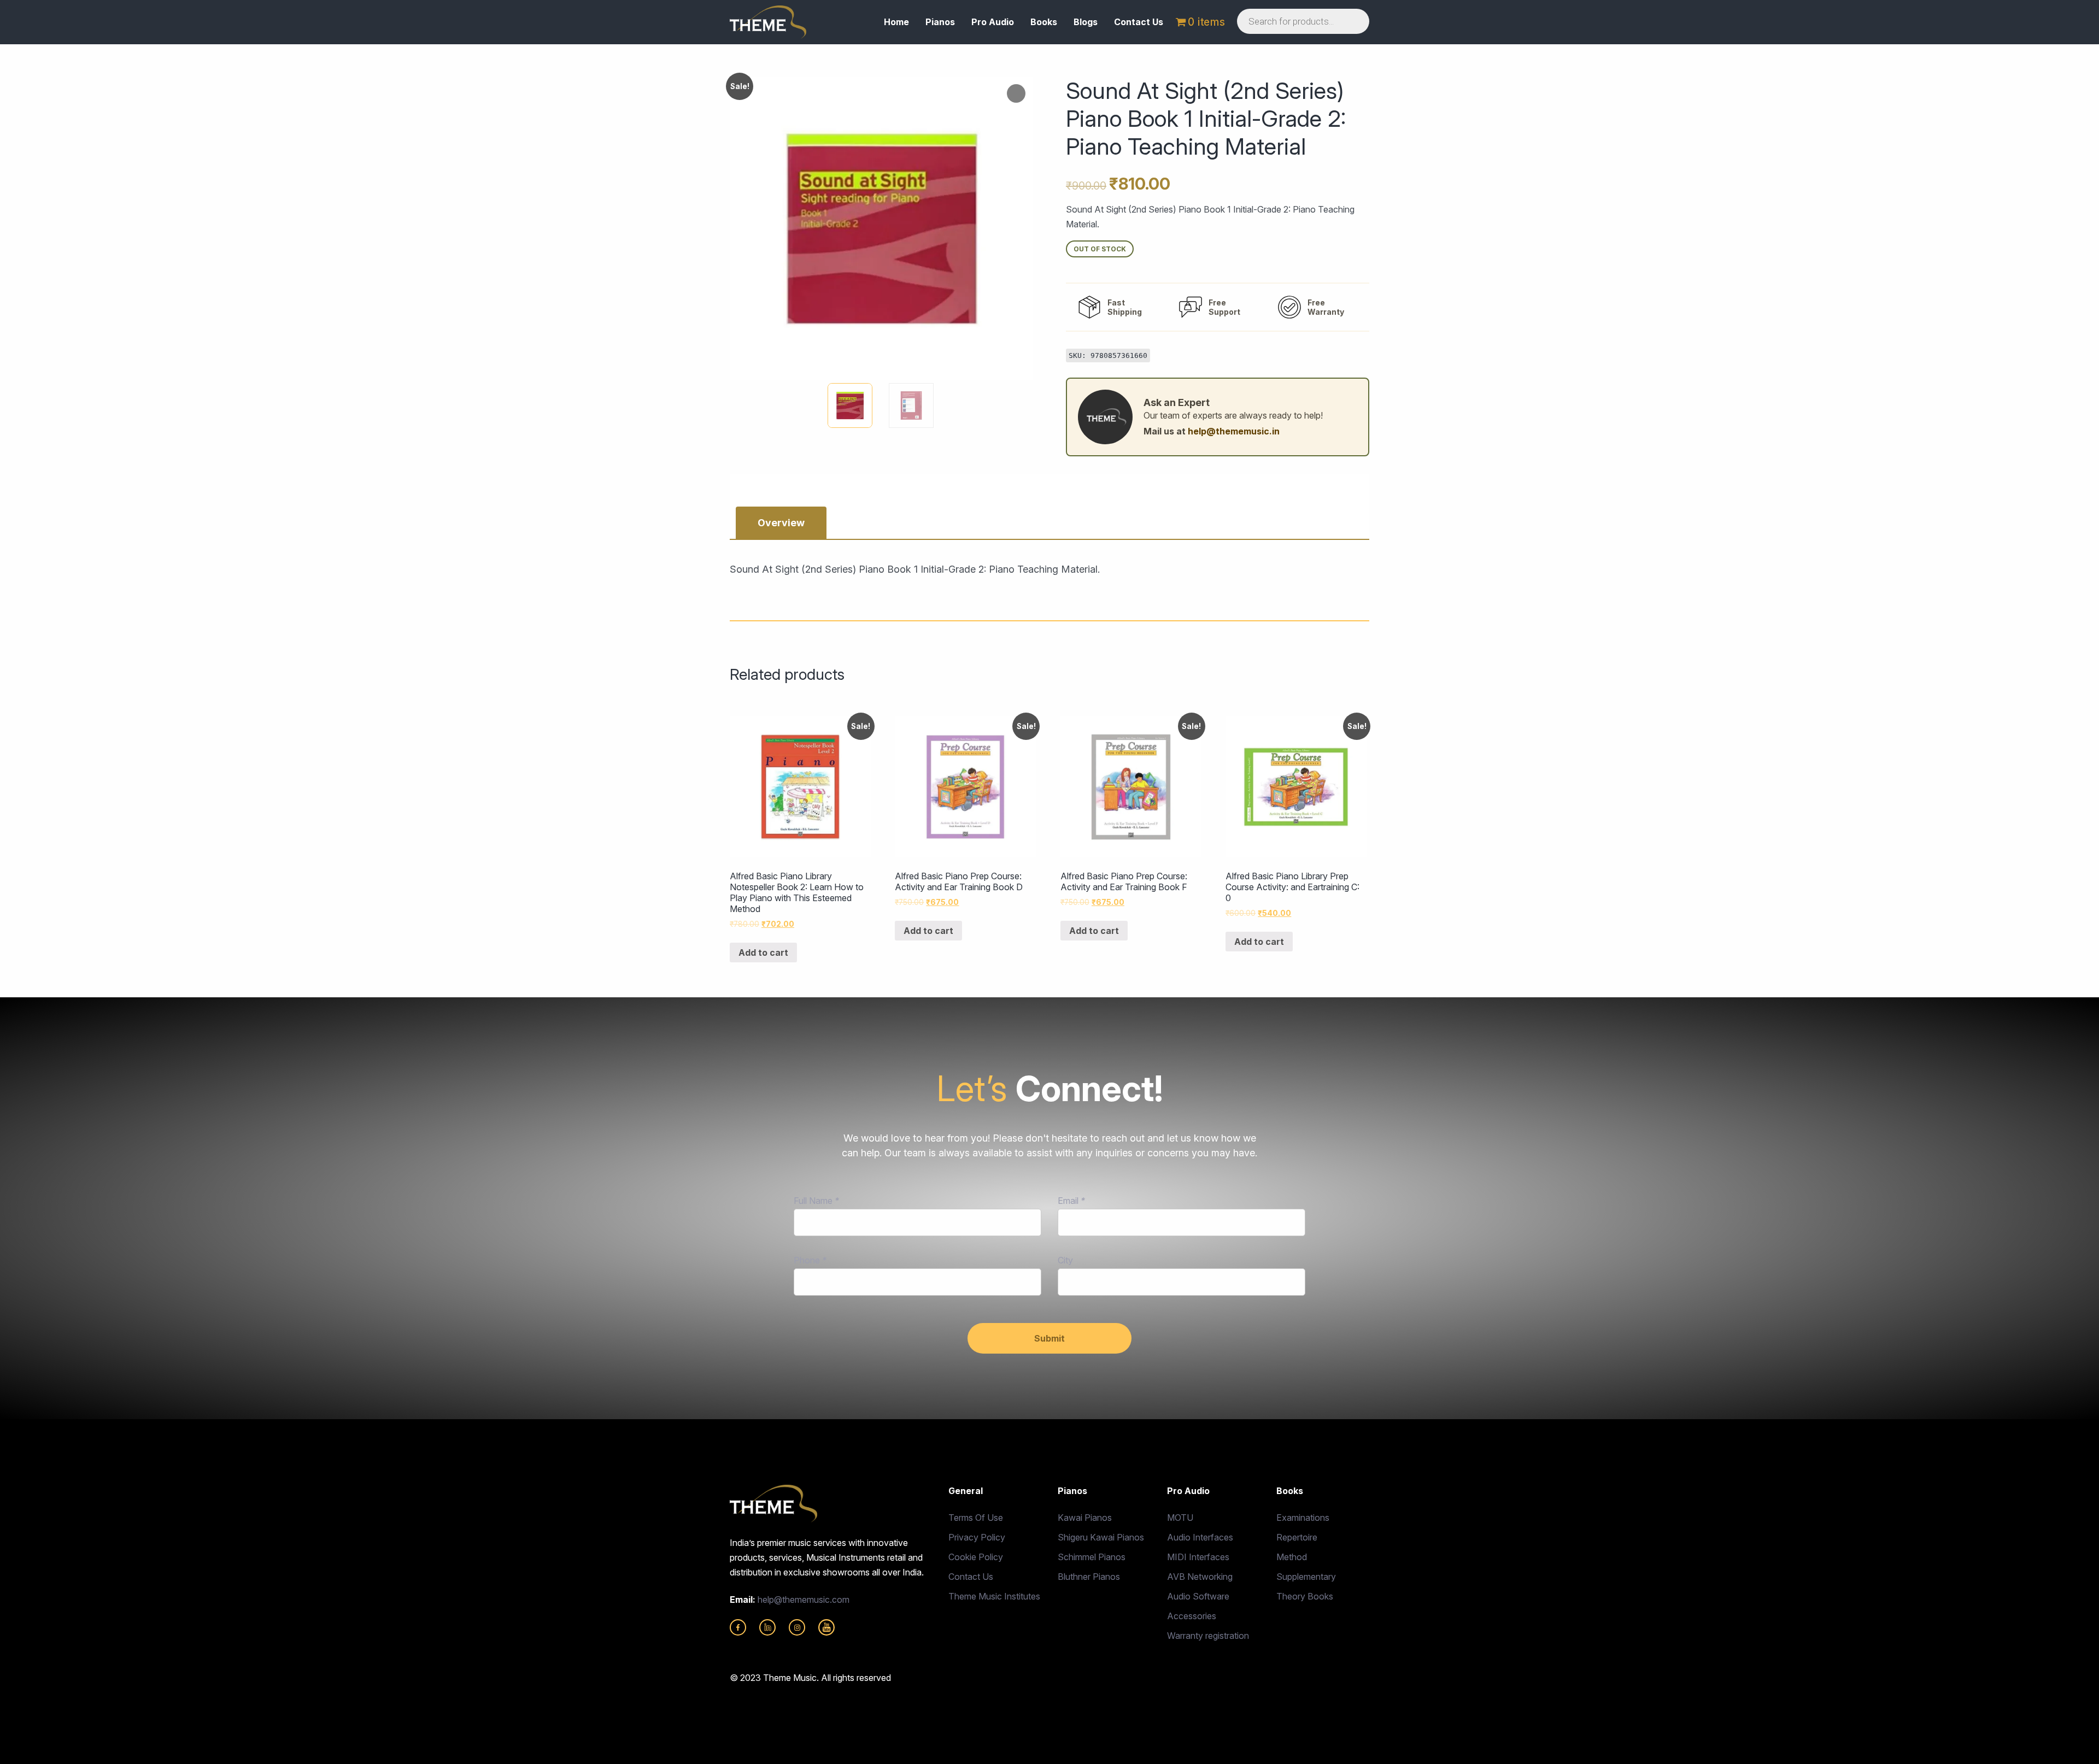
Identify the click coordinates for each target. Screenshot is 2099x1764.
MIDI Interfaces (1198, 1557)
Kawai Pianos (1085, 1518)
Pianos (940, 22)
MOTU (1180, 1518)
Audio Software (1198, 1596)
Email (1071, 1201)
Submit (1049, 1338)
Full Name (816, 1201)
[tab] (781, 523)
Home (896, 22)
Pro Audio (993, 22)
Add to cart (763, 952)
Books (1044, 22)
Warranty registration (1208, 1636)
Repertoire (1297, 1537)
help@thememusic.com (804, 1600)
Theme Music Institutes (994, 1596)
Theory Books (1305, 1596)
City (1065, 1260)
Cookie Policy (976, 1557)
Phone (810, 1260)
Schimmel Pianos (1092, 1557)
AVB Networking (1200, 1577)
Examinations (1303, 1518)
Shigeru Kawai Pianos (1101, 1537)
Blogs (1086, 22)
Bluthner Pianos (1089, 1577)
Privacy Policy (977, 1537)
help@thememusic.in (1234, 431)
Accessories (1192, 1616)
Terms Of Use (976, 1518)
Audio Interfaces (1200, 1537)
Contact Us (1139, 22)
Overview (781, 523)
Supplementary (1306, 1577)
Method (1292, 1557)
